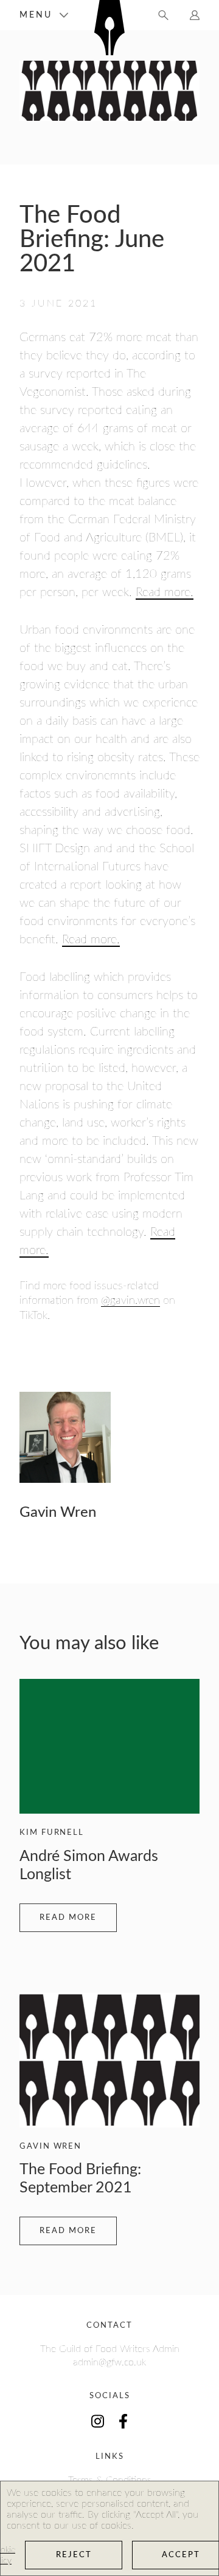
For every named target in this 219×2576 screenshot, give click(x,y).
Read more (68, 1918)
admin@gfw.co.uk (109, 2362)
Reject (74, 2555)
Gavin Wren (58, 1513)
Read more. (165, 592)
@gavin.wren (130, 1301)
